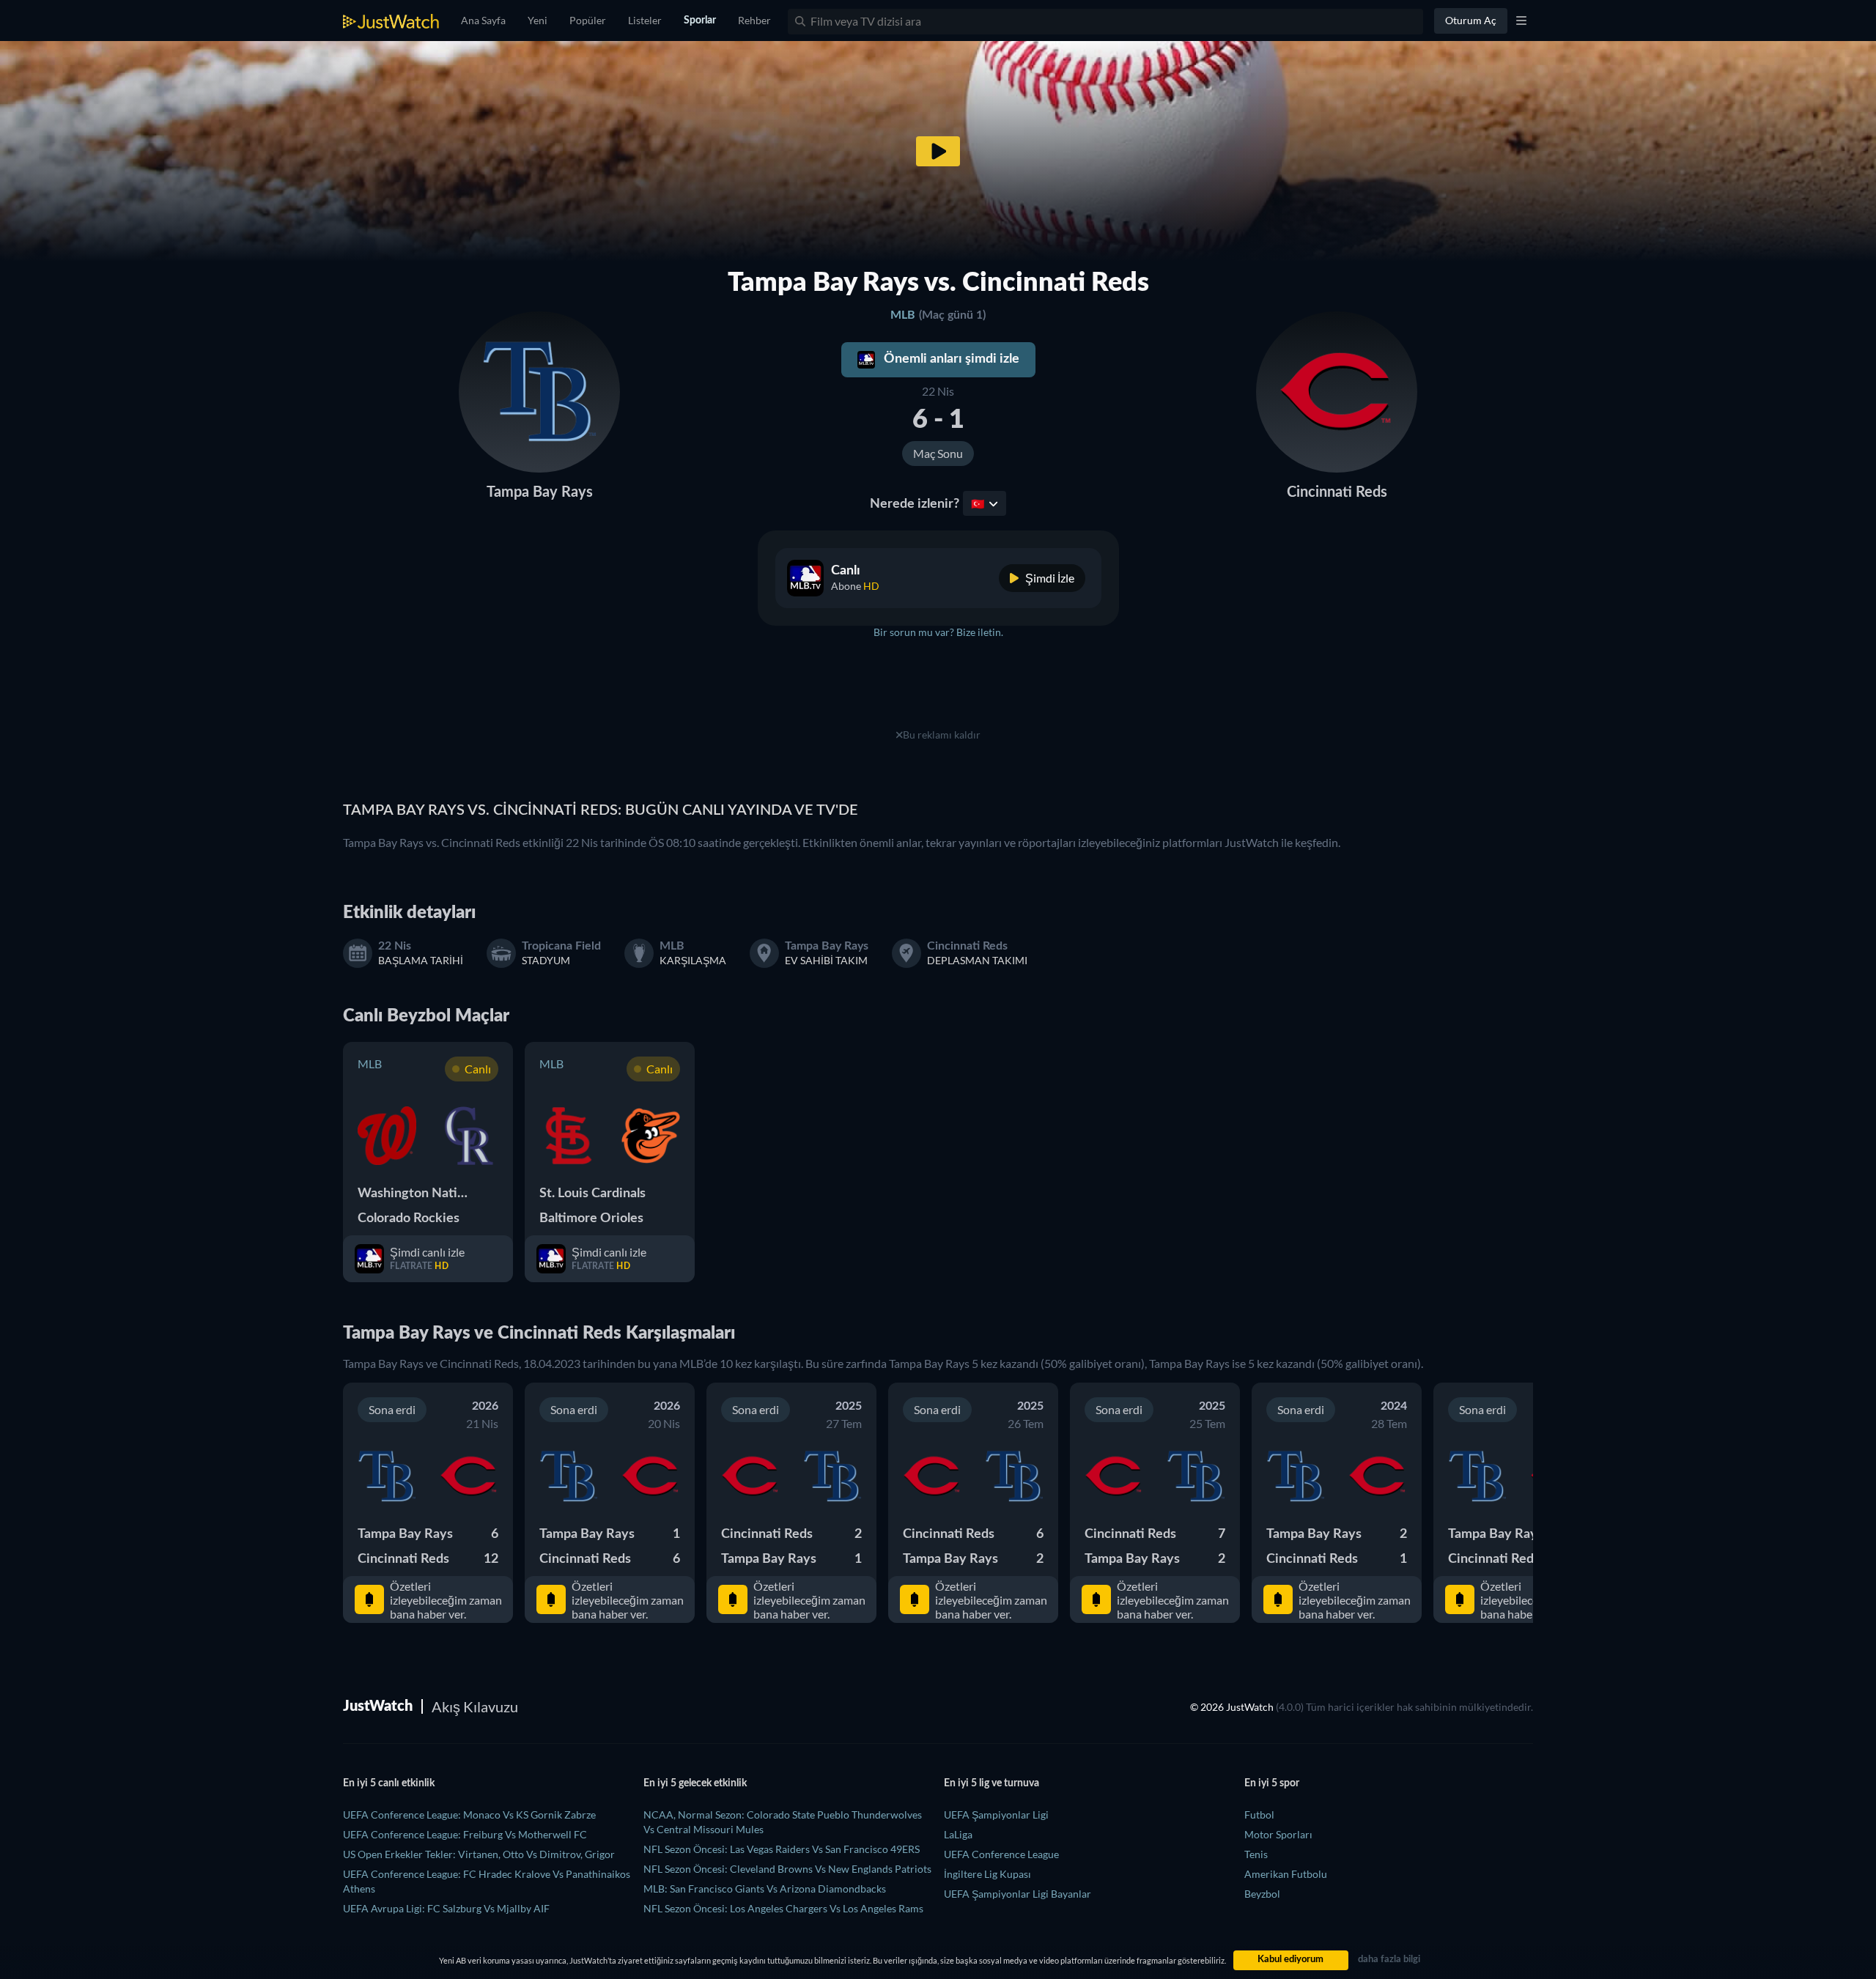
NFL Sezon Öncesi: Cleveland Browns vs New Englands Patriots (787, 1869)
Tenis (1256, 1854)
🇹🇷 (978, 503)
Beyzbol (1262, 1894)
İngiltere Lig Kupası (987, 1874)
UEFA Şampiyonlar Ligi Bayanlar (1018, 1894)
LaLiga (958, 1834)
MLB (903, 315)
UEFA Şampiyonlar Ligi (996, 1815)
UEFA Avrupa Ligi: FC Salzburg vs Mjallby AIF (446, 1908)
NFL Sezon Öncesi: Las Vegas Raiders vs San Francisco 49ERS (782, 1849)
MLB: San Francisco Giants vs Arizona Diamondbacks (765, 1889)
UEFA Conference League (1001, 1854)
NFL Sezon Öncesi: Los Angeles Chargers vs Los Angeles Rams (783, 1908)
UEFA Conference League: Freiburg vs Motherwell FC (465, 1834)
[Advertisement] (938, 692)
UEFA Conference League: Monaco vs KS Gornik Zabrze (469, 1815)
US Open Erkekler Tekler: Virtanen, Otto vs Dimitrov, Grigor (479, 1854)
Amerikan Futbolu (1286, 1874)
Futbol (1259, 1815)
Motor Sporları (1278, 1834)
